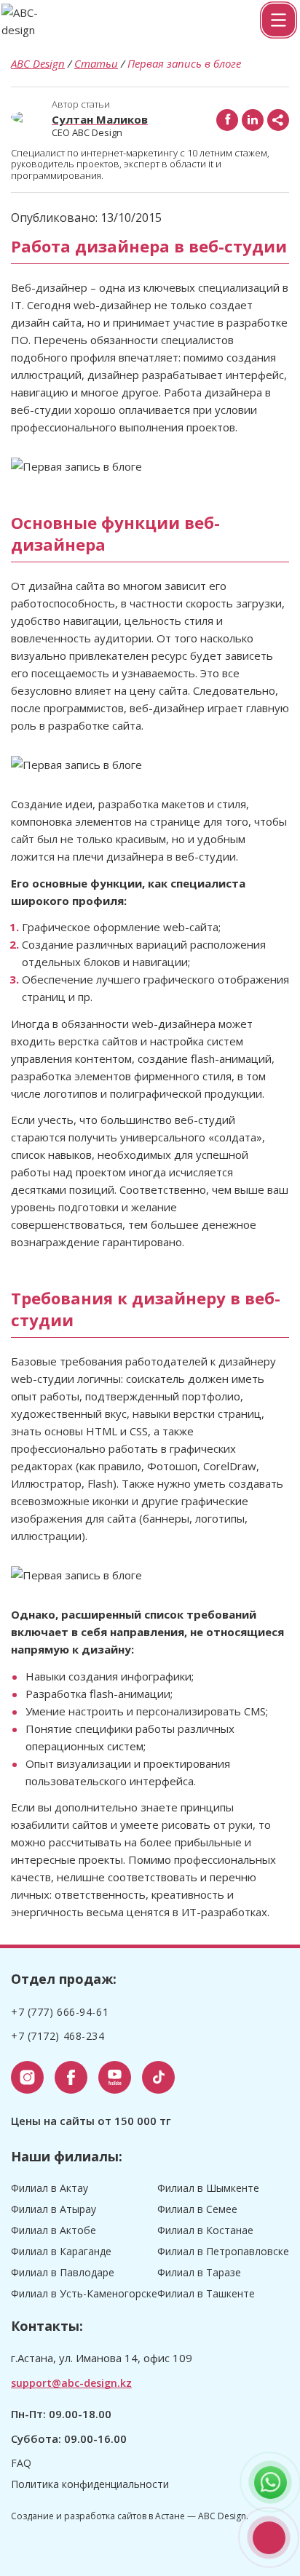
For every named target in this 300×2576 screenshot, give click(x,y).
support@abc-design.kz (71, 2383)
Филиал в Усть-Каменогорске (84, 2293)
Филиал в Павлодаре (63, 2272)
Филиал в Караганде (61, 2251)
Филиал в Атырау (54, 2209)
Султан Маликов (100, 119)
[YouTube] (115, 2077)
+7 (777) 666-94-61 (269, 2538)
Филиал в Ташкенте (206, 2293)
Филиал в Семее (197, 2209)
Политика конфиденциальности (90, 2484)
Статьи (96, 63)
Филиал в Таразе (199, 2272)
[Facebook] (227, 120)
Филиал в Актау (50, 2188)
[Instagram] (27, 2077)
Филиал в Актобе (54, 2230)
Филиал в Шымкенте (208, 2188)
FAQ (21, 2463)
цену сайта (159, 690)
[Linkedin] (253, 120)
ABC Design (38, 63)
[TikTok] (158, 2077)
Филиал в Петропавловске (223, 2251)
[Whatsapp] (271, 2483)
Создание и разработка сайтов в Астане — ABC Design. (130, 2516)
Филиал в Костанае (205, 2230)
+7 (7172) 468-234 (58, 2036)
